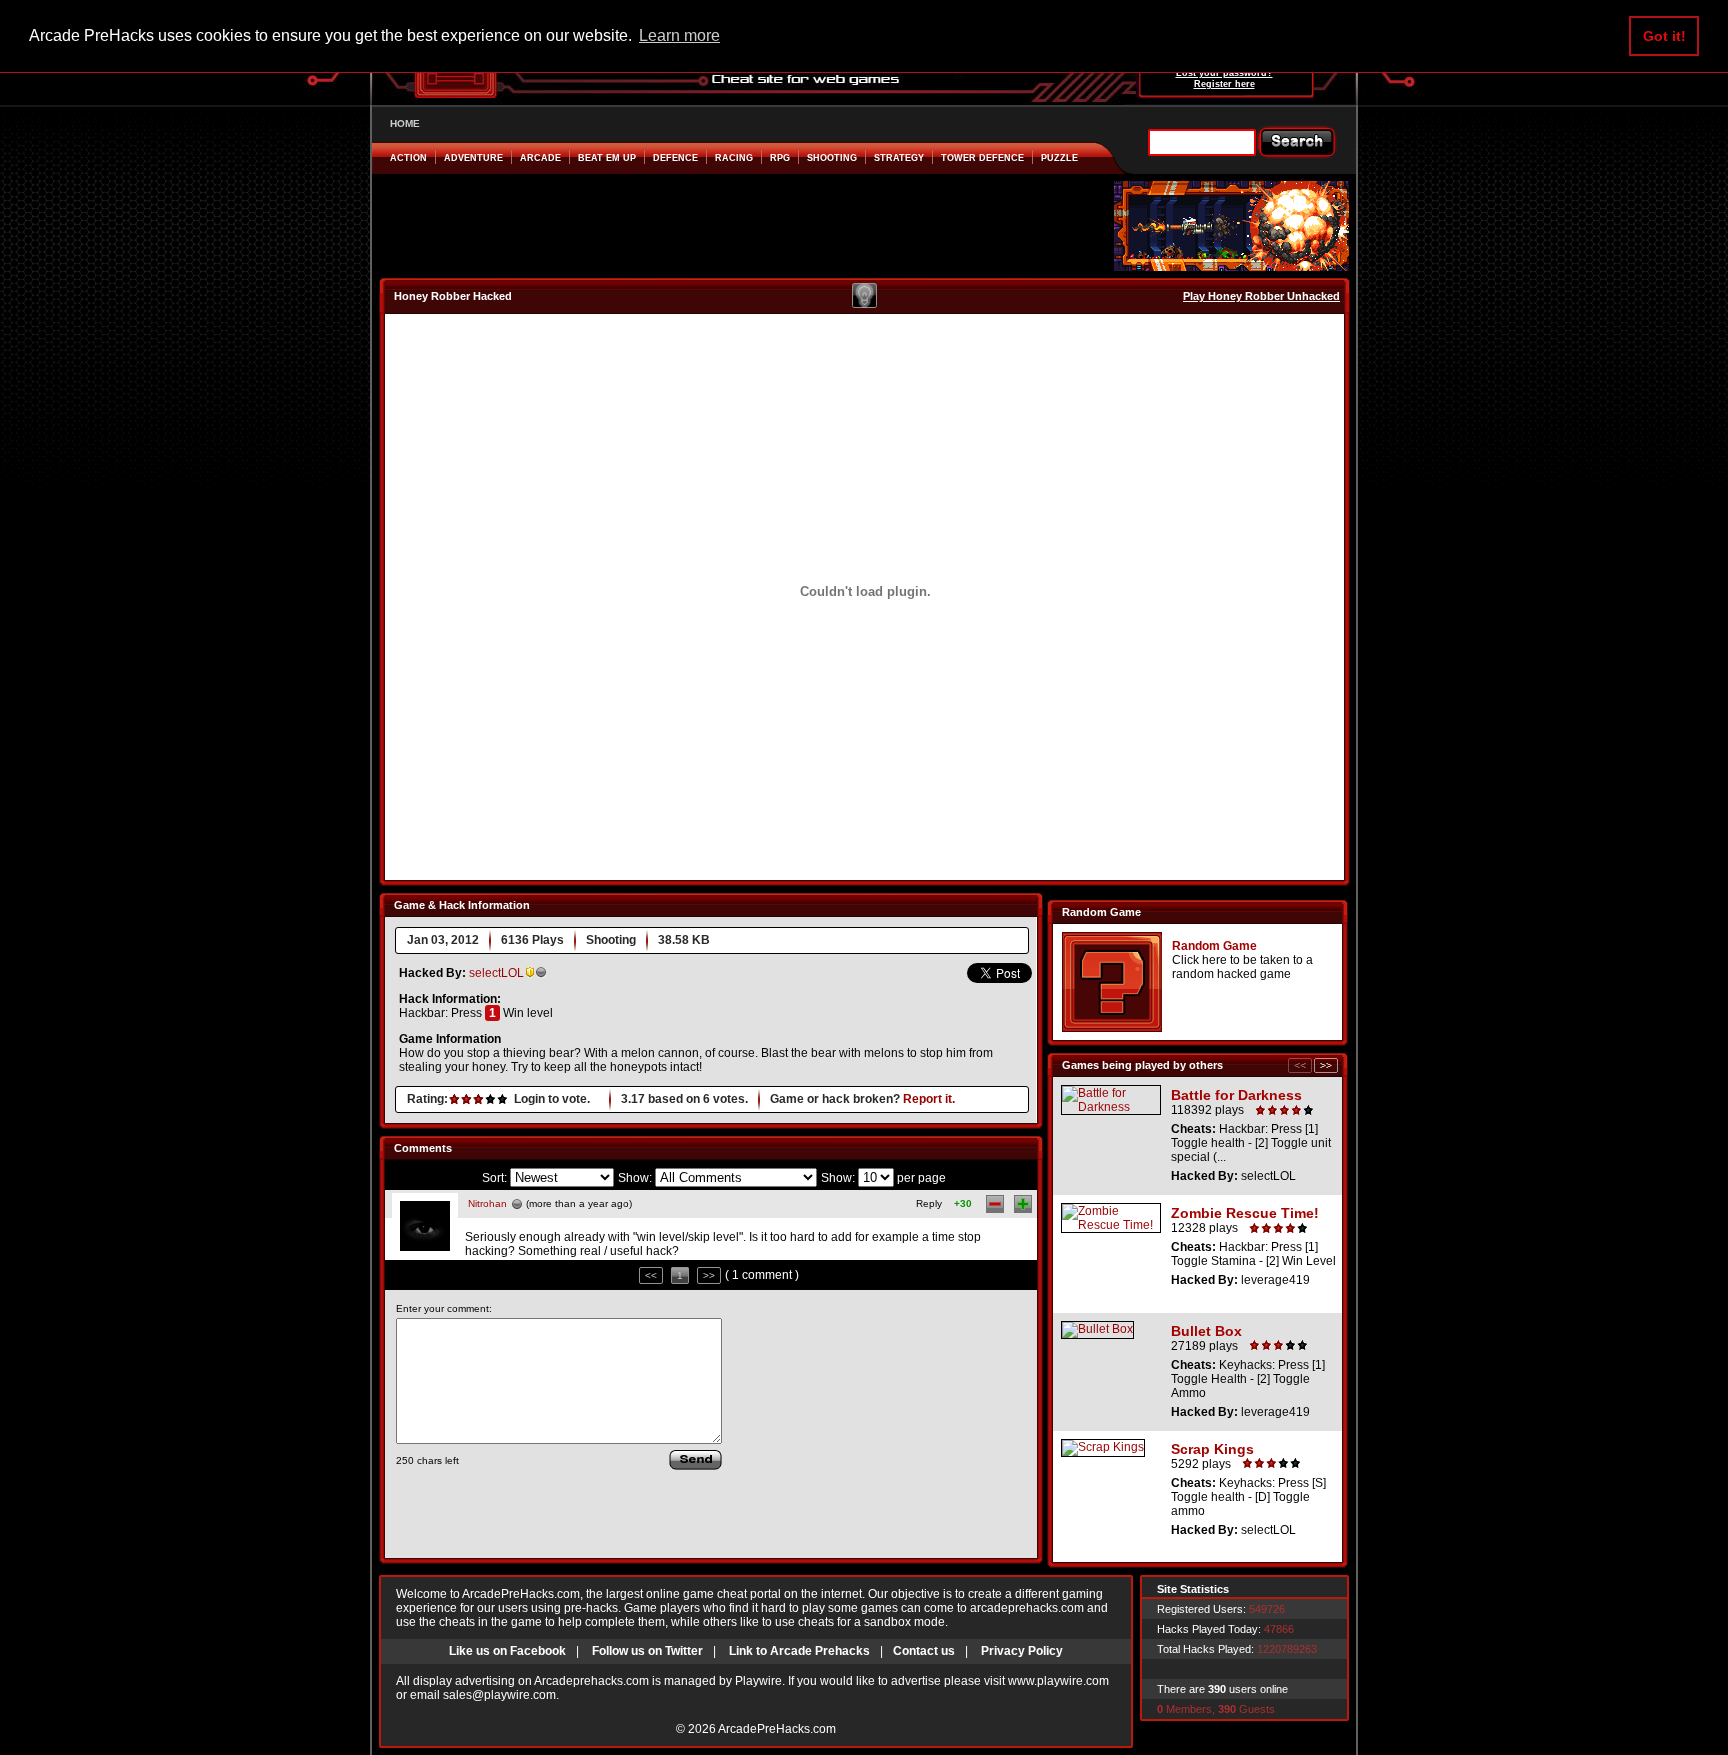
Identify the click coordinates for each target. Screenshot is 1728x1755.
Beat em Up (607, 158)
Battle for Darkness (1236, 1095)
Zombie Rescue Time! (1245, 1213)
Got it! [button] (1664, 36)
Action (408, 158)
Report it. (929, 1099)
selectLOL (496, 973)
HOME (405, 123)
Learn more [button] (679, 35)
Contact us (924, 1651)
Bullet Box (1206, 1331)
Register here (1224, 84)
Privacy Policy (1022, 1651)
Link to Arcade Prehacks (799, 1651)
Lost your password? (1224, 73)
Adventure (473, 158)
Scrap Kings (1212, 1449)
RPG (780, 158)
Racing (734, 158)
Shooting (832, 158)
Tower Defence (982, 158)
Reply (929, 1203)
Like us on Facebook (507, 1651)
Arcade (540, 158)
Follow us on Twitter (647, 1651)
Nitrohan (487, 1203)
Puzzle (1059, 158)
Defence (675, 158)
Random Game (1214, 946)
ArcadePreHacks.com (777, 1729)
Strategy (899, 158)
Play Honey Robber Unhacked (1261, 296)
